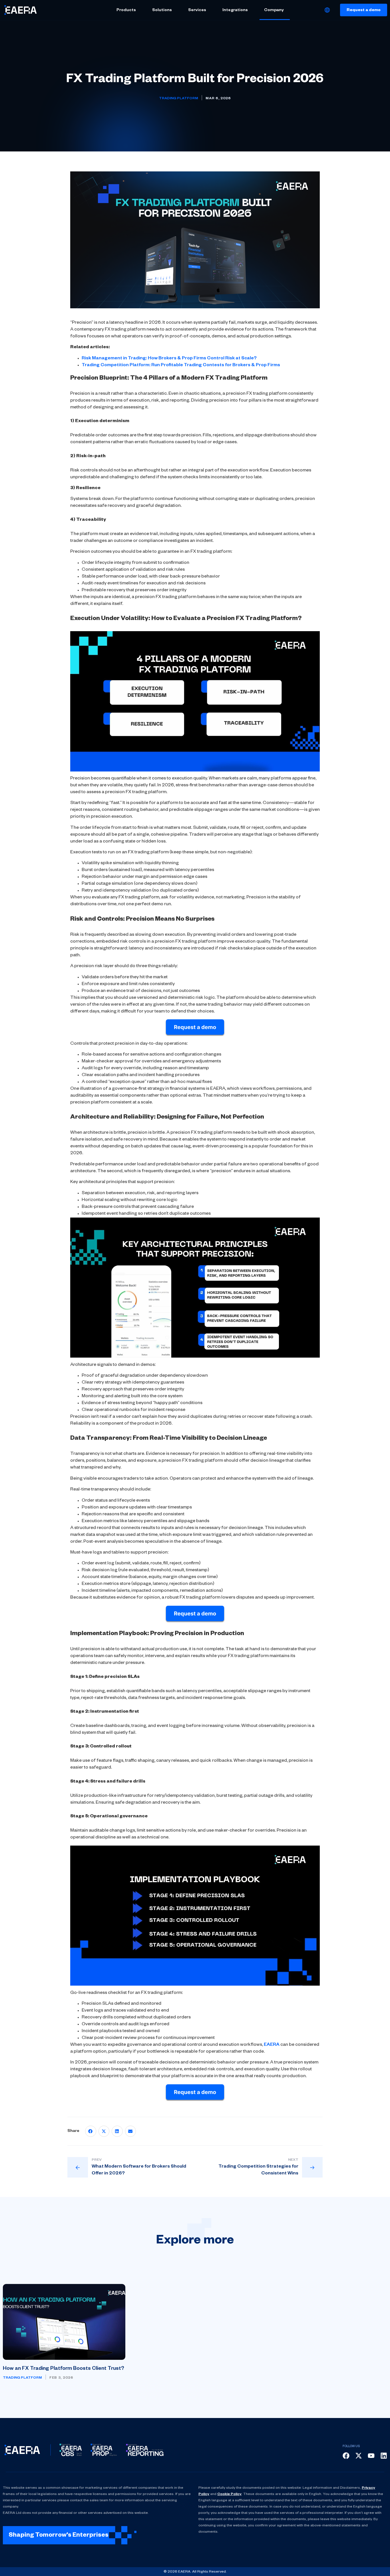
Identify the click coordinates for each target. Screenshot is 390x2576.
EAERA (272, 2045)
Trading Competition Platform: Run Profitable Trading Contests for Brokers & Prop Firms (181, 366)
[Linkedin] (384, 2456)
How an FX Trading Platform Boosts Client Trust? (64, 2369)
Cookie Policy (229, 2494)
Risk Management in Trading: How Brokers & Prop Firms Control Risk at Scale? (169, 359)
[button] (91, 2131)
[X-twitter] (359, 2456)
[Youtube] (371, 2456)
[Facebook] (346, 2456)
